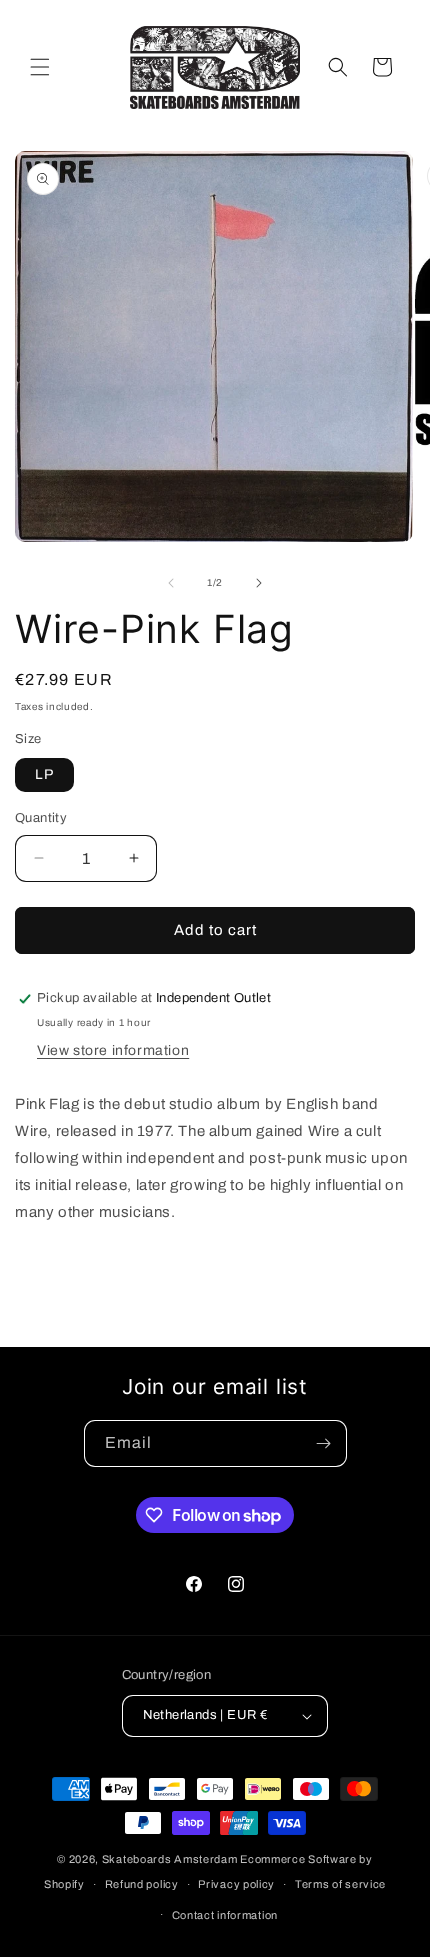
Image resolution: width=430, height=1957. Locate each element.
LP (44, 774)
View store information (113, 1050)
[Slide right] (259, 583)
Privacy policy (236, 1884)
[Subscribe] (324, 1443)
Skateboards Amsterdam (170, 1859)
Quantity (41, 818)
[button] (40, 67)
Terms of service (340, 1884)
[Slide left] (171, 583)
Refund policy (142, 1884)
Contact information (225, 1915)
